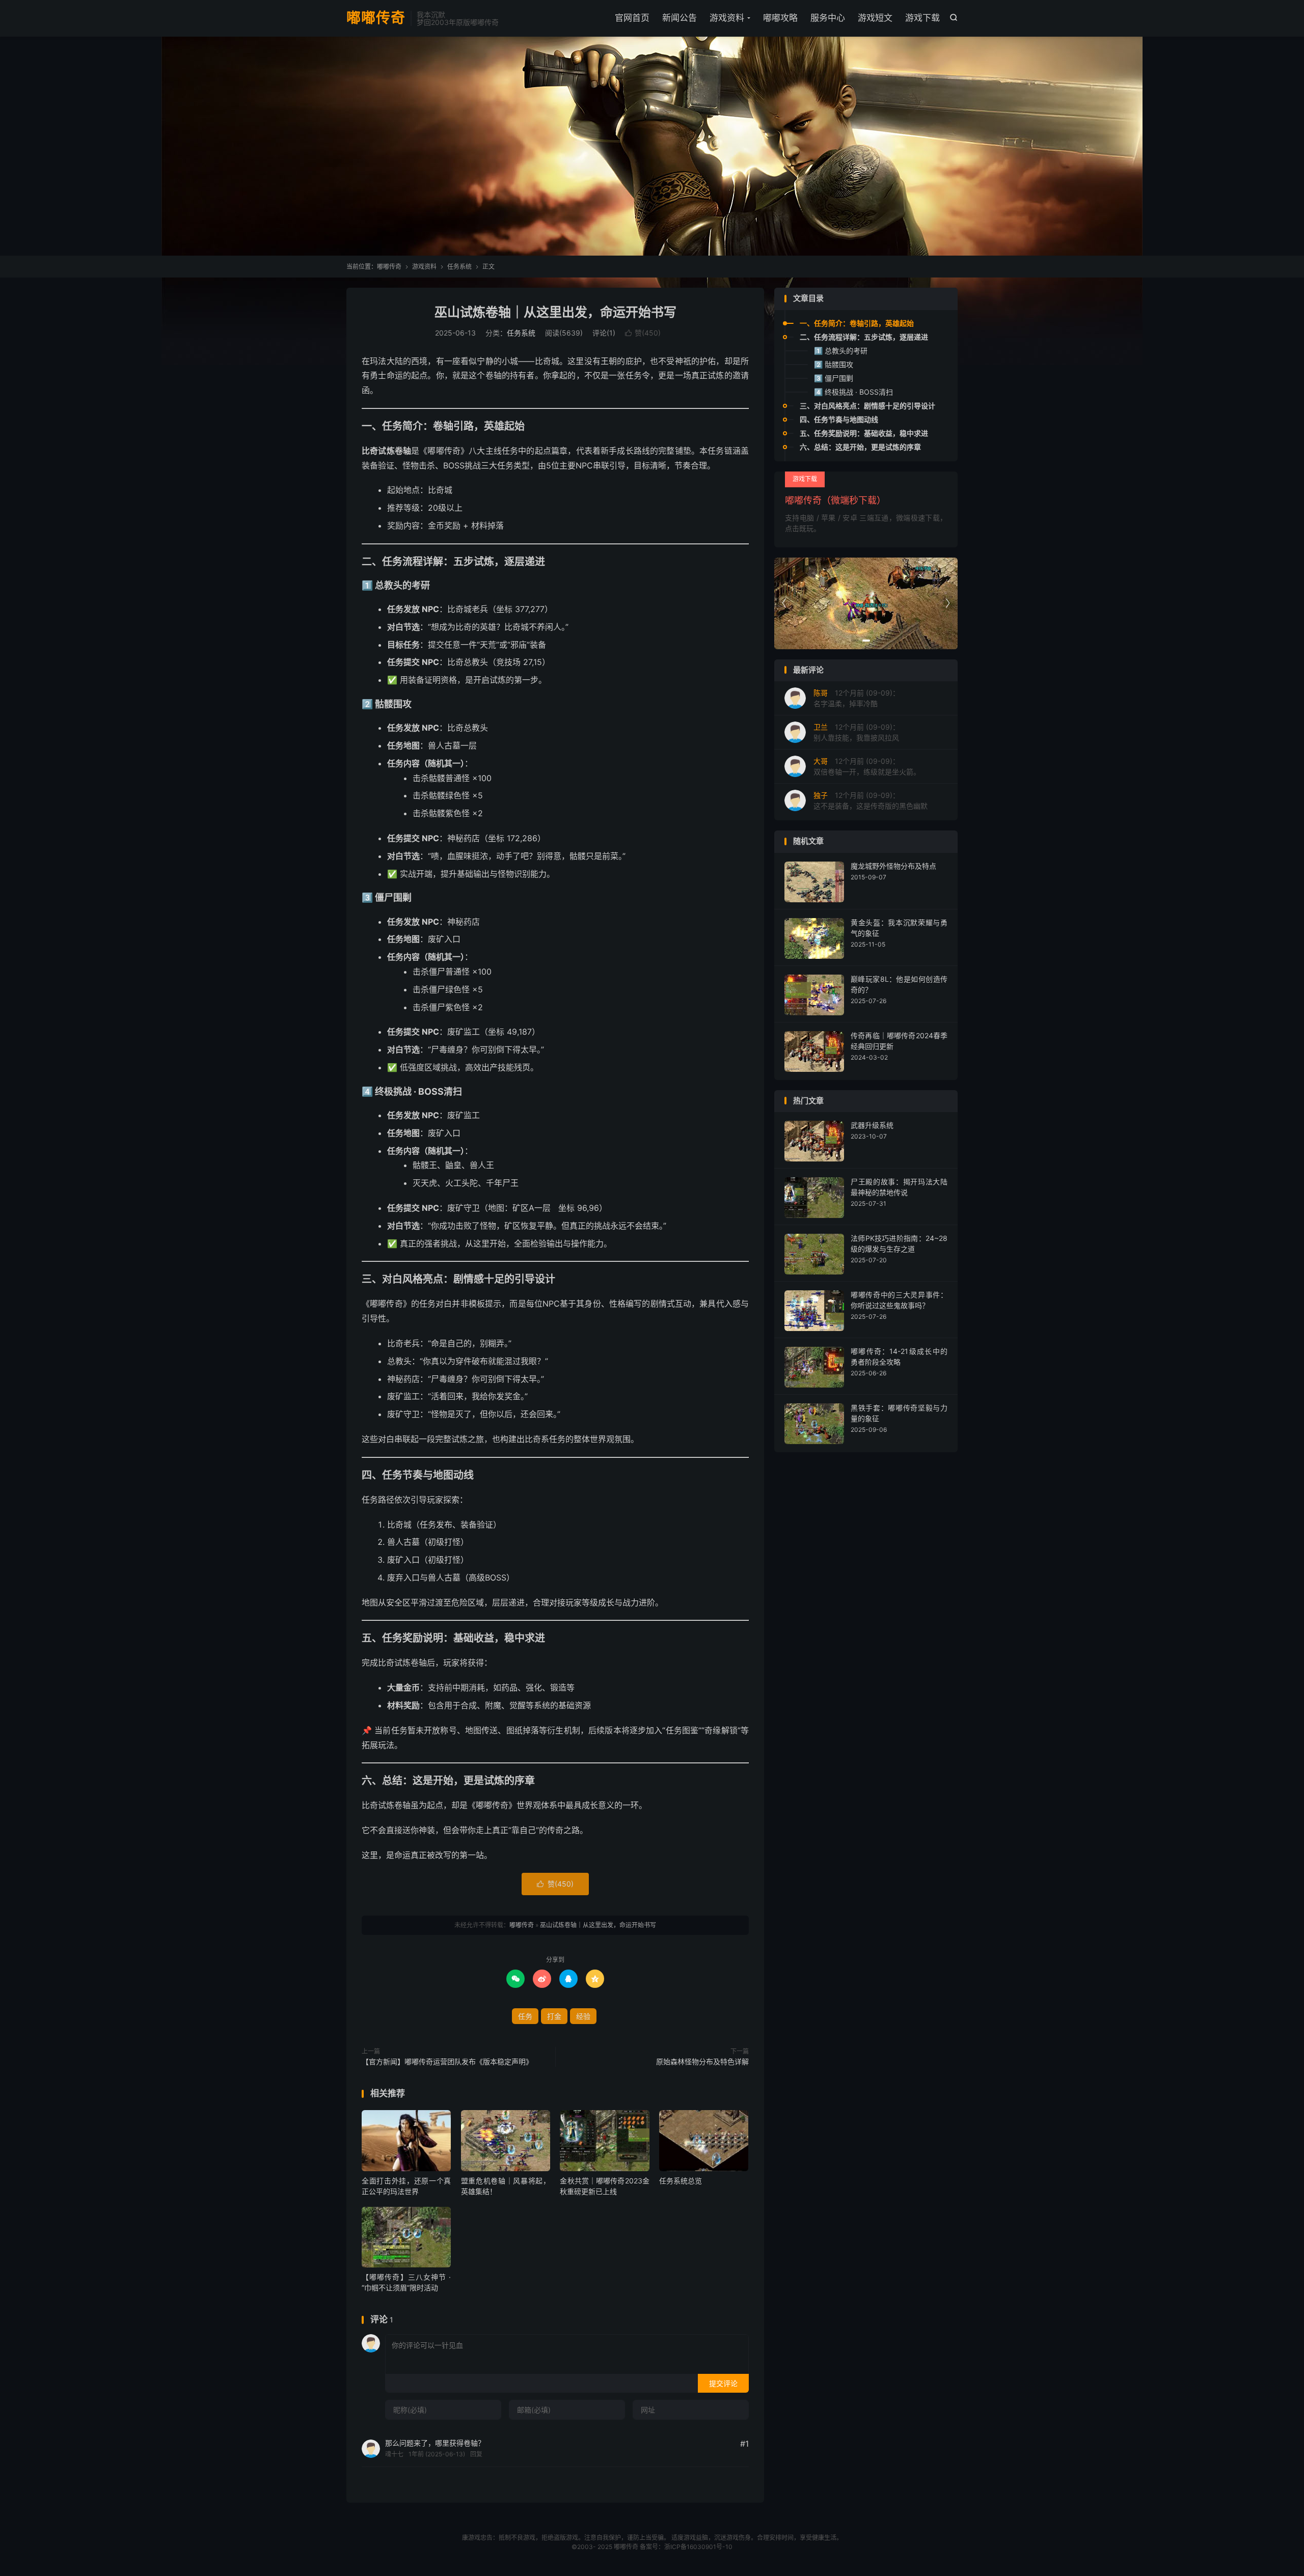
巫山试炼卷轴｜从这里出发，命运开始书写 (555, 312)
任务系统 (459, 267)
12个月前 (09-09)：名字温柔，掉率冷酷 (857, 698)
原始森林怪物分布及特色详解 (702, 2061)
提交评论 (723, 2383)
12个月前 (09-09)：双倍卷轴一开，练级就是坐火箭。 (867, 766)
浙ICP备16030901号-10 (698, 2547)
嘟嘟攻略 (780, 18)
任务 (525, 2016)
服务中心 (828, 18)
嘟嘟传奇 (376, 18)
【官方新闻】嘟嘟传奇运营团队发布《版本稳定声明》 (447, 2061)
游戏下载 (922, 18)
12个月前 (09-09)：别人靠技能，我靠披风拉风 (857, 732)
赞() (643, 333)
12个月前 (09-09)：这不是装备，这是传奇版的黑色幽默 (871, 800)
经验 (583, 2016)
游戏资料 (727, 18)
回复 (476, 2454)
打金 (554, 2016)
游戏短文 (875, 18)
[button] (854, 641)
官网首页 (632, 18)
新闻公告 (680, 18)
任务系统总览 (681, 2181)
